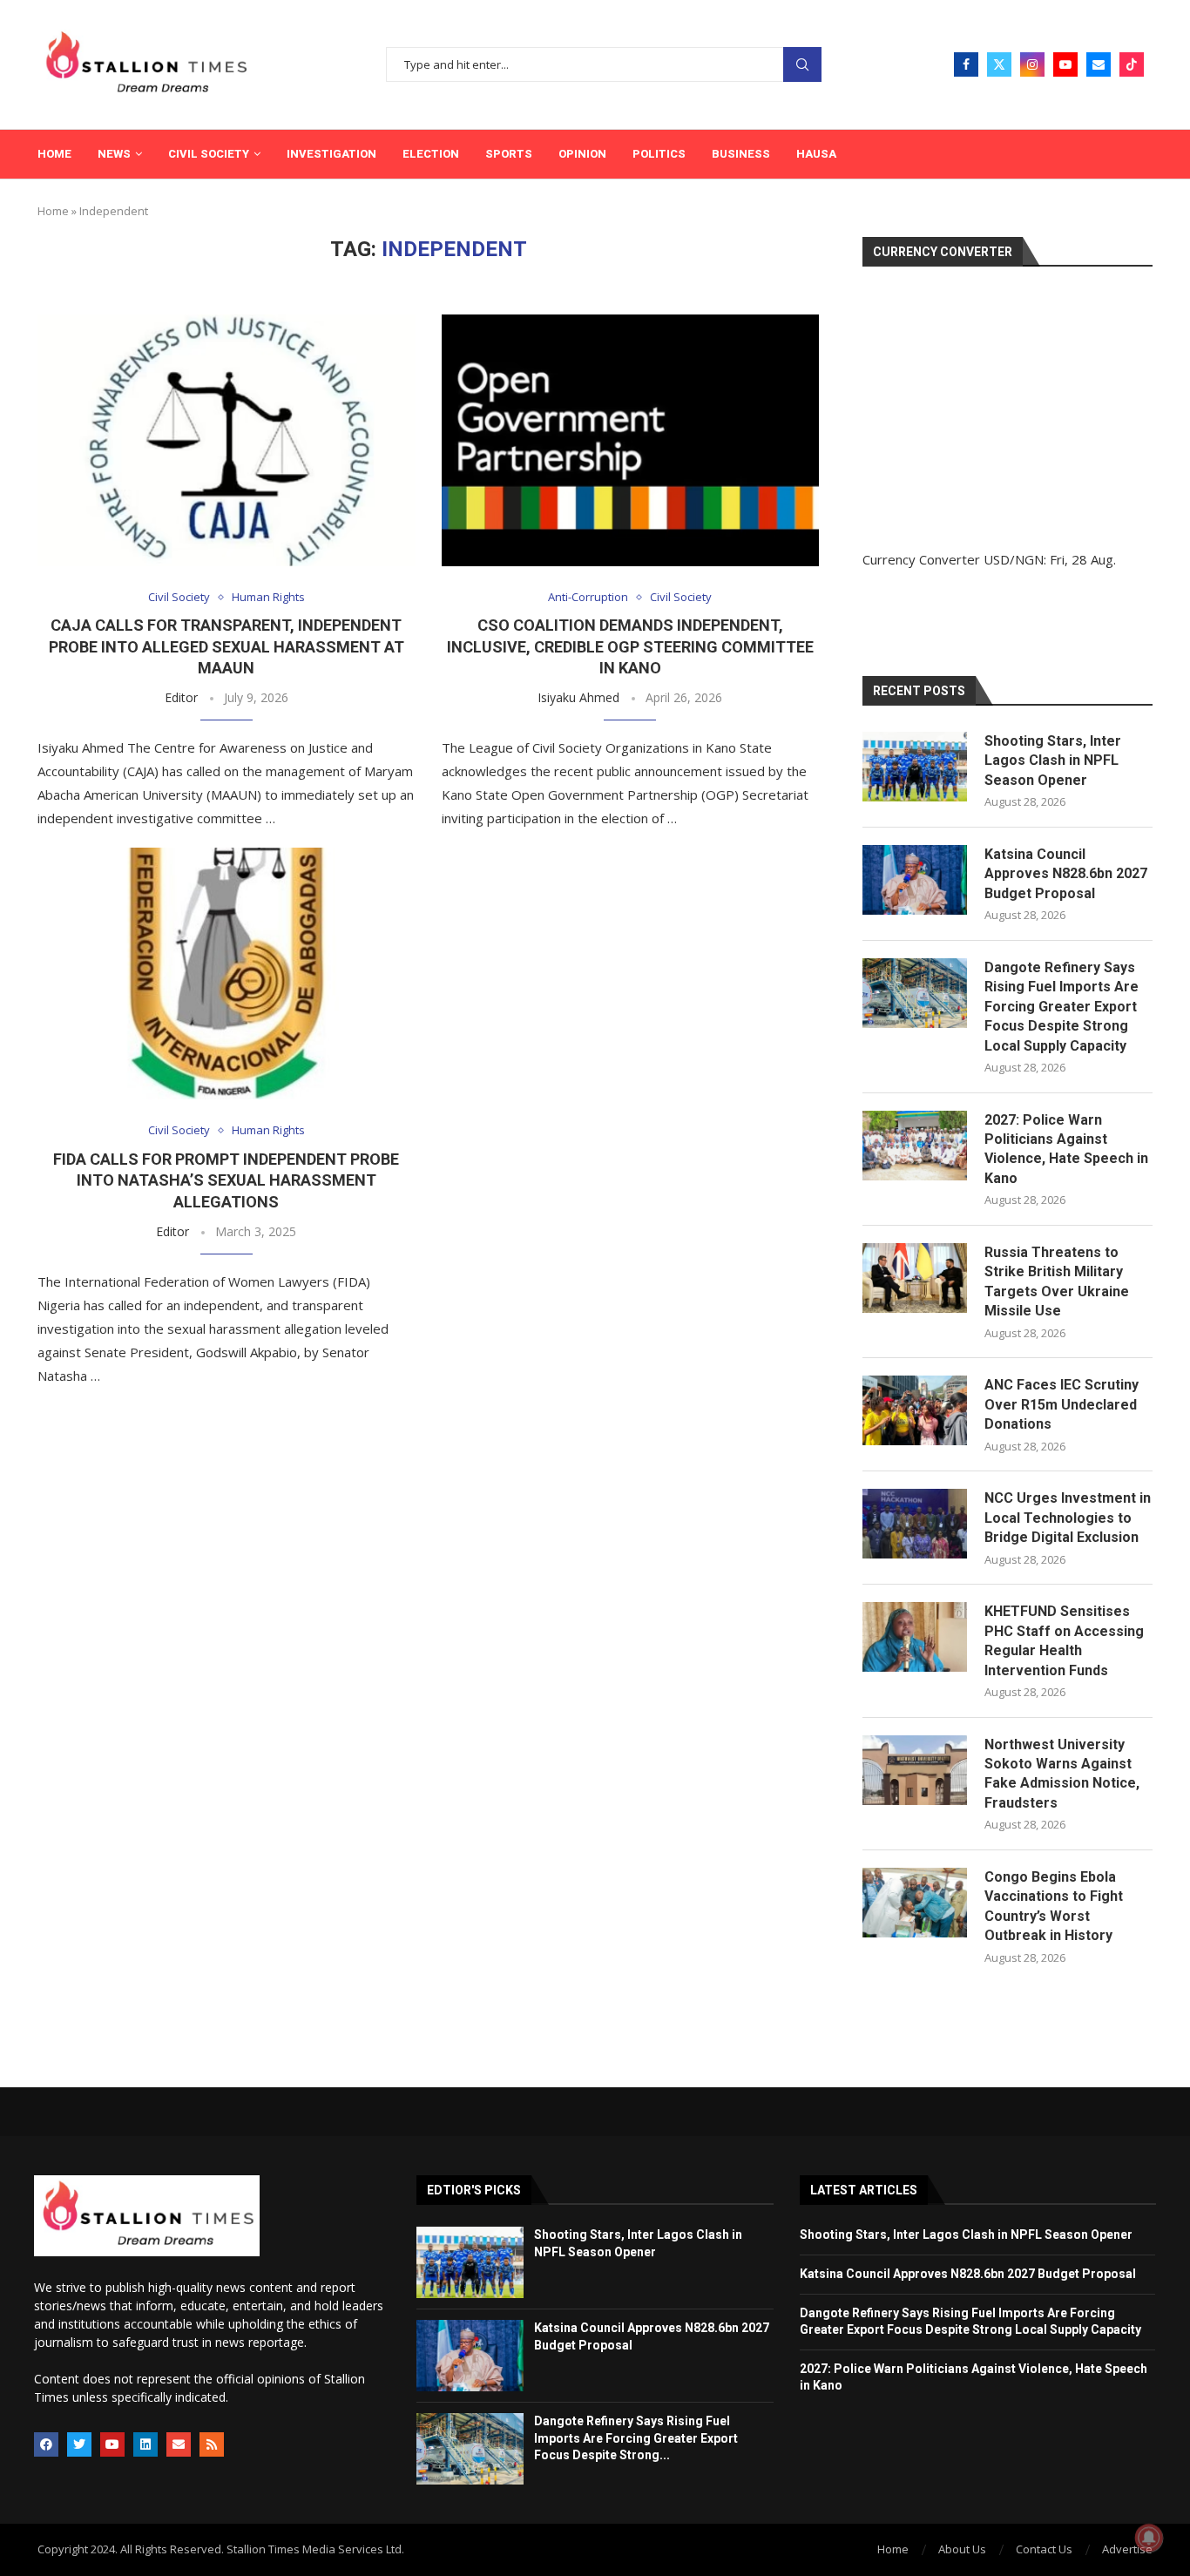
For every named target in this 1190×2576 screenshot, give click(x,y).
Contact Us (1044, 2549)
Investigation (331, 154)
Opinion (582, 154)
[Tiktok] (1132, 64)
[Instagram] (1032, 64)
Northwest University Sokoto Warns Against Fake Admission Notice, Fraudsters (1062, 1774)
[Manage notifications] (1149, 2538)
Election (431, 154)
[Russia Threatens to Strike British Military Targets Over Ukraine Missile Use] (915, 1278)
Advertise (1127, 2549)
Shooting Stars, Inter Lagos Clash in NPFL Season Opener (1053, 761)
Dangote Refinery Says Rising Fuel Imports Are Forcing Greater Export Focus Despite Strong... (636, 2438)
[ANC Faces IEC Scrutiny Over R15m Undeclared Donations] (915, 1410)
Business (741, 154)
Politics (659, 154)
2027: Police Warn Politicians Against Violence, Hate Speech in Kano (1066, 1149)
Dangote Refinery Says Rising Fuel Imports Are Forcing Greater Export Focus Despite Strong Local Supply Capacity (1062, 1007)
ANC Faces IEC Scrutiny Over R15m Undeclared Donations (1062, 1404)
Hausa (816, 154)
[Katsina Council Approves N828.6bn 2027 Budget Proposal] (915, 880)
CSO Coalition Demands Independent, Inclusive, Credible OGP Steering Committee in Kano (630, 646)
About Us (962, 2549)
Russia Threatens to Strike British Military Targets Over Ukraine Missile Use (1057, 1281)
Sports (509, 154)
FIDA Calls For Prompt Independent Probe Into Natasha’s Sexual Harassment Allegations (226, 1180)
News (114, 154)
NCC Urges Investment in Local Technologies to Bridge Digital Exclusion (1068, 1518)
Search (802, 65)
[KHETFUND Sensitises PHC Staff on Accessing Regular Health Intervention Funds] (915, 1637)
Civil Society (209, 154)
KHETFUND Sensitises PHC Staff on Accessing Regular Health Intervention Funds (1064, 1640)
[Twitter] (999, 64)
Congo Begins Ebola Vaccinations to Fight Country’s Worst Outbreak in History (1054, 1906)
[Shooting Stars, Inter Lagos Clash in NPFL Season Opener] (915, 767)
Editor (181, 697)
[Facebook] (966, 64)
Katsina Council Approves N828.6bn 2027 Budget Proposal (1066, 874)
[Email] (1099, 64)
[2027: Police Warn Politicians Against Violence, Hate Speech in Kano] (915, 1146)
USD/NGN (1014, 559)
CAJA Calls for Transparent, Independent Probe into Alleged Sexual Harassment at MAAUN (227, 646)
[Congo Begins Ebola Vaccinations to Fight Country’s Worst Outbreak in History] (915, 1903)
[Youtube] (1065, 64)
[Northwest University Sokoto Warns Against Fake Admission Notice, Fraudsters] (915, 1770)
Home (54, 154)
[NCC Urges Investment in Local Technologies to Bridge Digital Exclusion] (915, 1524)
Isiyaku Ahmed (578, 697)
